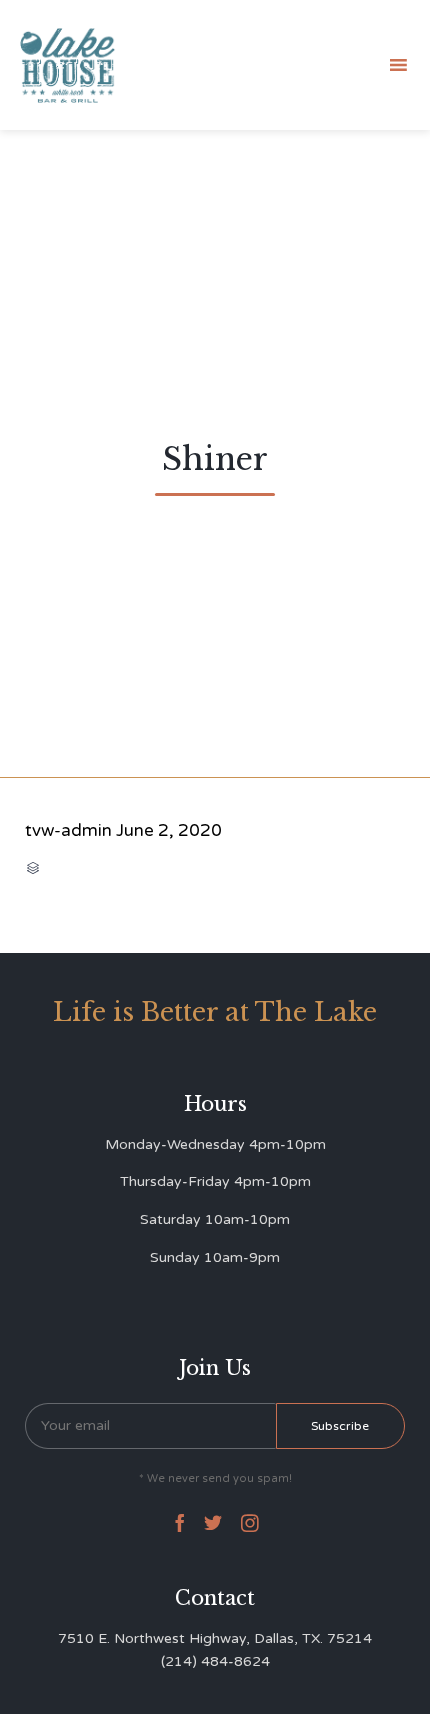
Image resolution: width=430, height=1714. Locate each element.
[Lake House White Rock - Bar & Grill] (68, 65)
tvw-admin (68, 830)
